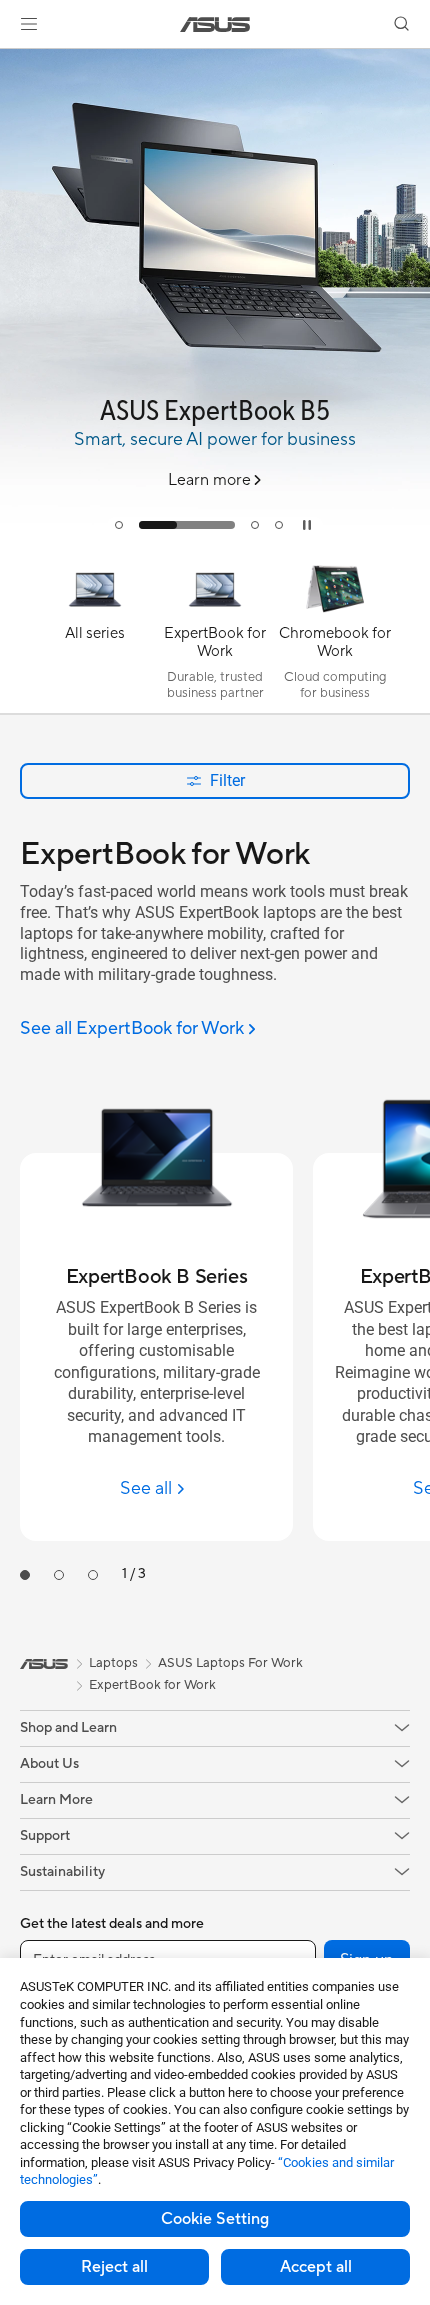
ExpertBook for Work (152, 1685)
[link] (215, 24)
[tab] (119, 525)
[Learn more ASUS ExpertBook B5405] (215, 544)
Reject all (114, 2267)
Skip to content (12, 61)
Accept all (316, 2267)
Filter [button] (227, 780)
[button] (29, 24)
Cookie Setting (215, 2219)
